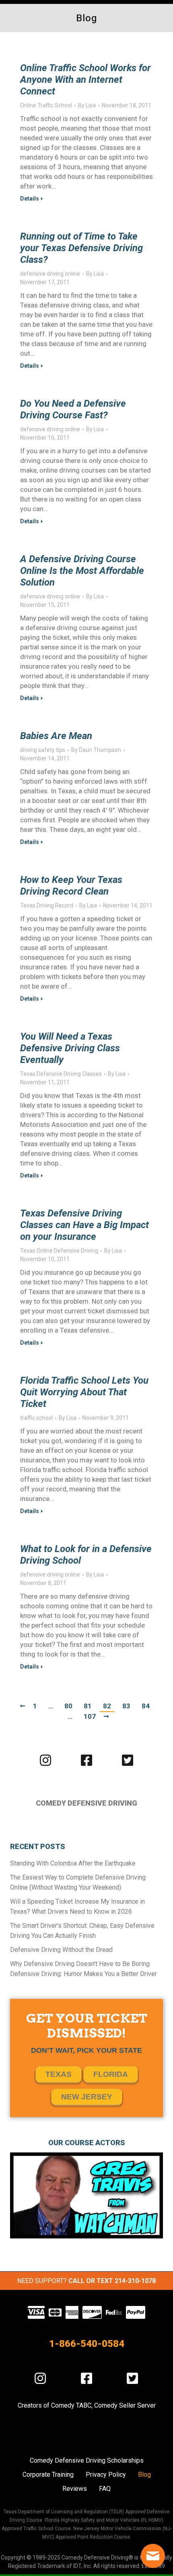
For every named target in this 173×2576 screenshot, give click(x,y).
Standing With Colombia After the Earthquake (73, 1863)
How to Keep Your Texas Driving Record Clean (71, 886)
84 (146, 1706)
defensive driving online (50, 274)
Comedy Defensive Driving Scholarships (87, 2460)
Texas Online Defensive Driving (59, 1251)
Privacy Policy (106, 2475)
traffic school (36, 1418)
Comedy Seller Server (125, 2405)
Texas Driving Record (47, 905)
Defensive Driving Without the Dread (61, 1950)
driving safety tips (43, 750)
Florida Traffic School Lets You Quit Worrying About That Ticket (84, 1392)
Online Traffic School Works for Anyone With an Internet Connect (85, 80)
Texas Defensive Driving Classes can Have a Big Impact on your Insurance (84, 1225)
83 (126, 1706)
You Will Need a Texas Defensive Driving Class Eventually (70, 1048)
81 (88, 1706)
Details (30, 199)
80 (68, 1706)
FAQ (105, 2489)
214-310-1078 (135, 2281)
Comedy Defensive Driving (86, 1803)
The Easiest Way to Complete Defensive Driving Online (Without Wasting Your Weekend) (78, 1882)
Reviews (75, 2489)
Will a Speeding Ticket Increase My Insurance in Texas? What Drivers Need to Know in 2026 (77, 1906)
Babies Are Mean (56, 736)
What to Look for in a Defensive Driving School (86, 1555)
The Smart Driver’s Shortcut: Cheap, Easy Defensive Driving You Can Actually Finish (82, 1931)
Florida (111, 2074)
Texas (59, 2074)
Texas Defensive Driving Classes (61, 1074)
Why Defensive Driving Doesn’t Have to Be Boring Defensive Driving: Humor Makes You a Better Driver (83, 1969)
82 (107, 1706)
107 (90, 1716)
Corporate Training (48, 2475)
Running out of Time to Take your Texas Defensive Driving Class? (81, 248)
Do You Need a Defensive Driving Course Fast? (73, 409)
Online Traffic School (46, 105)
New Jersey (87, 2097)
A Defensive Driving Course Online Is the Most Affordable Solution (82, 571)
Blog (144, 2475)
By (87, 105)
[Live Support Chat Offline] (153, 2556)
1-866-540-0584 (87, 2344)
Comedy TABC (71, 2405)
